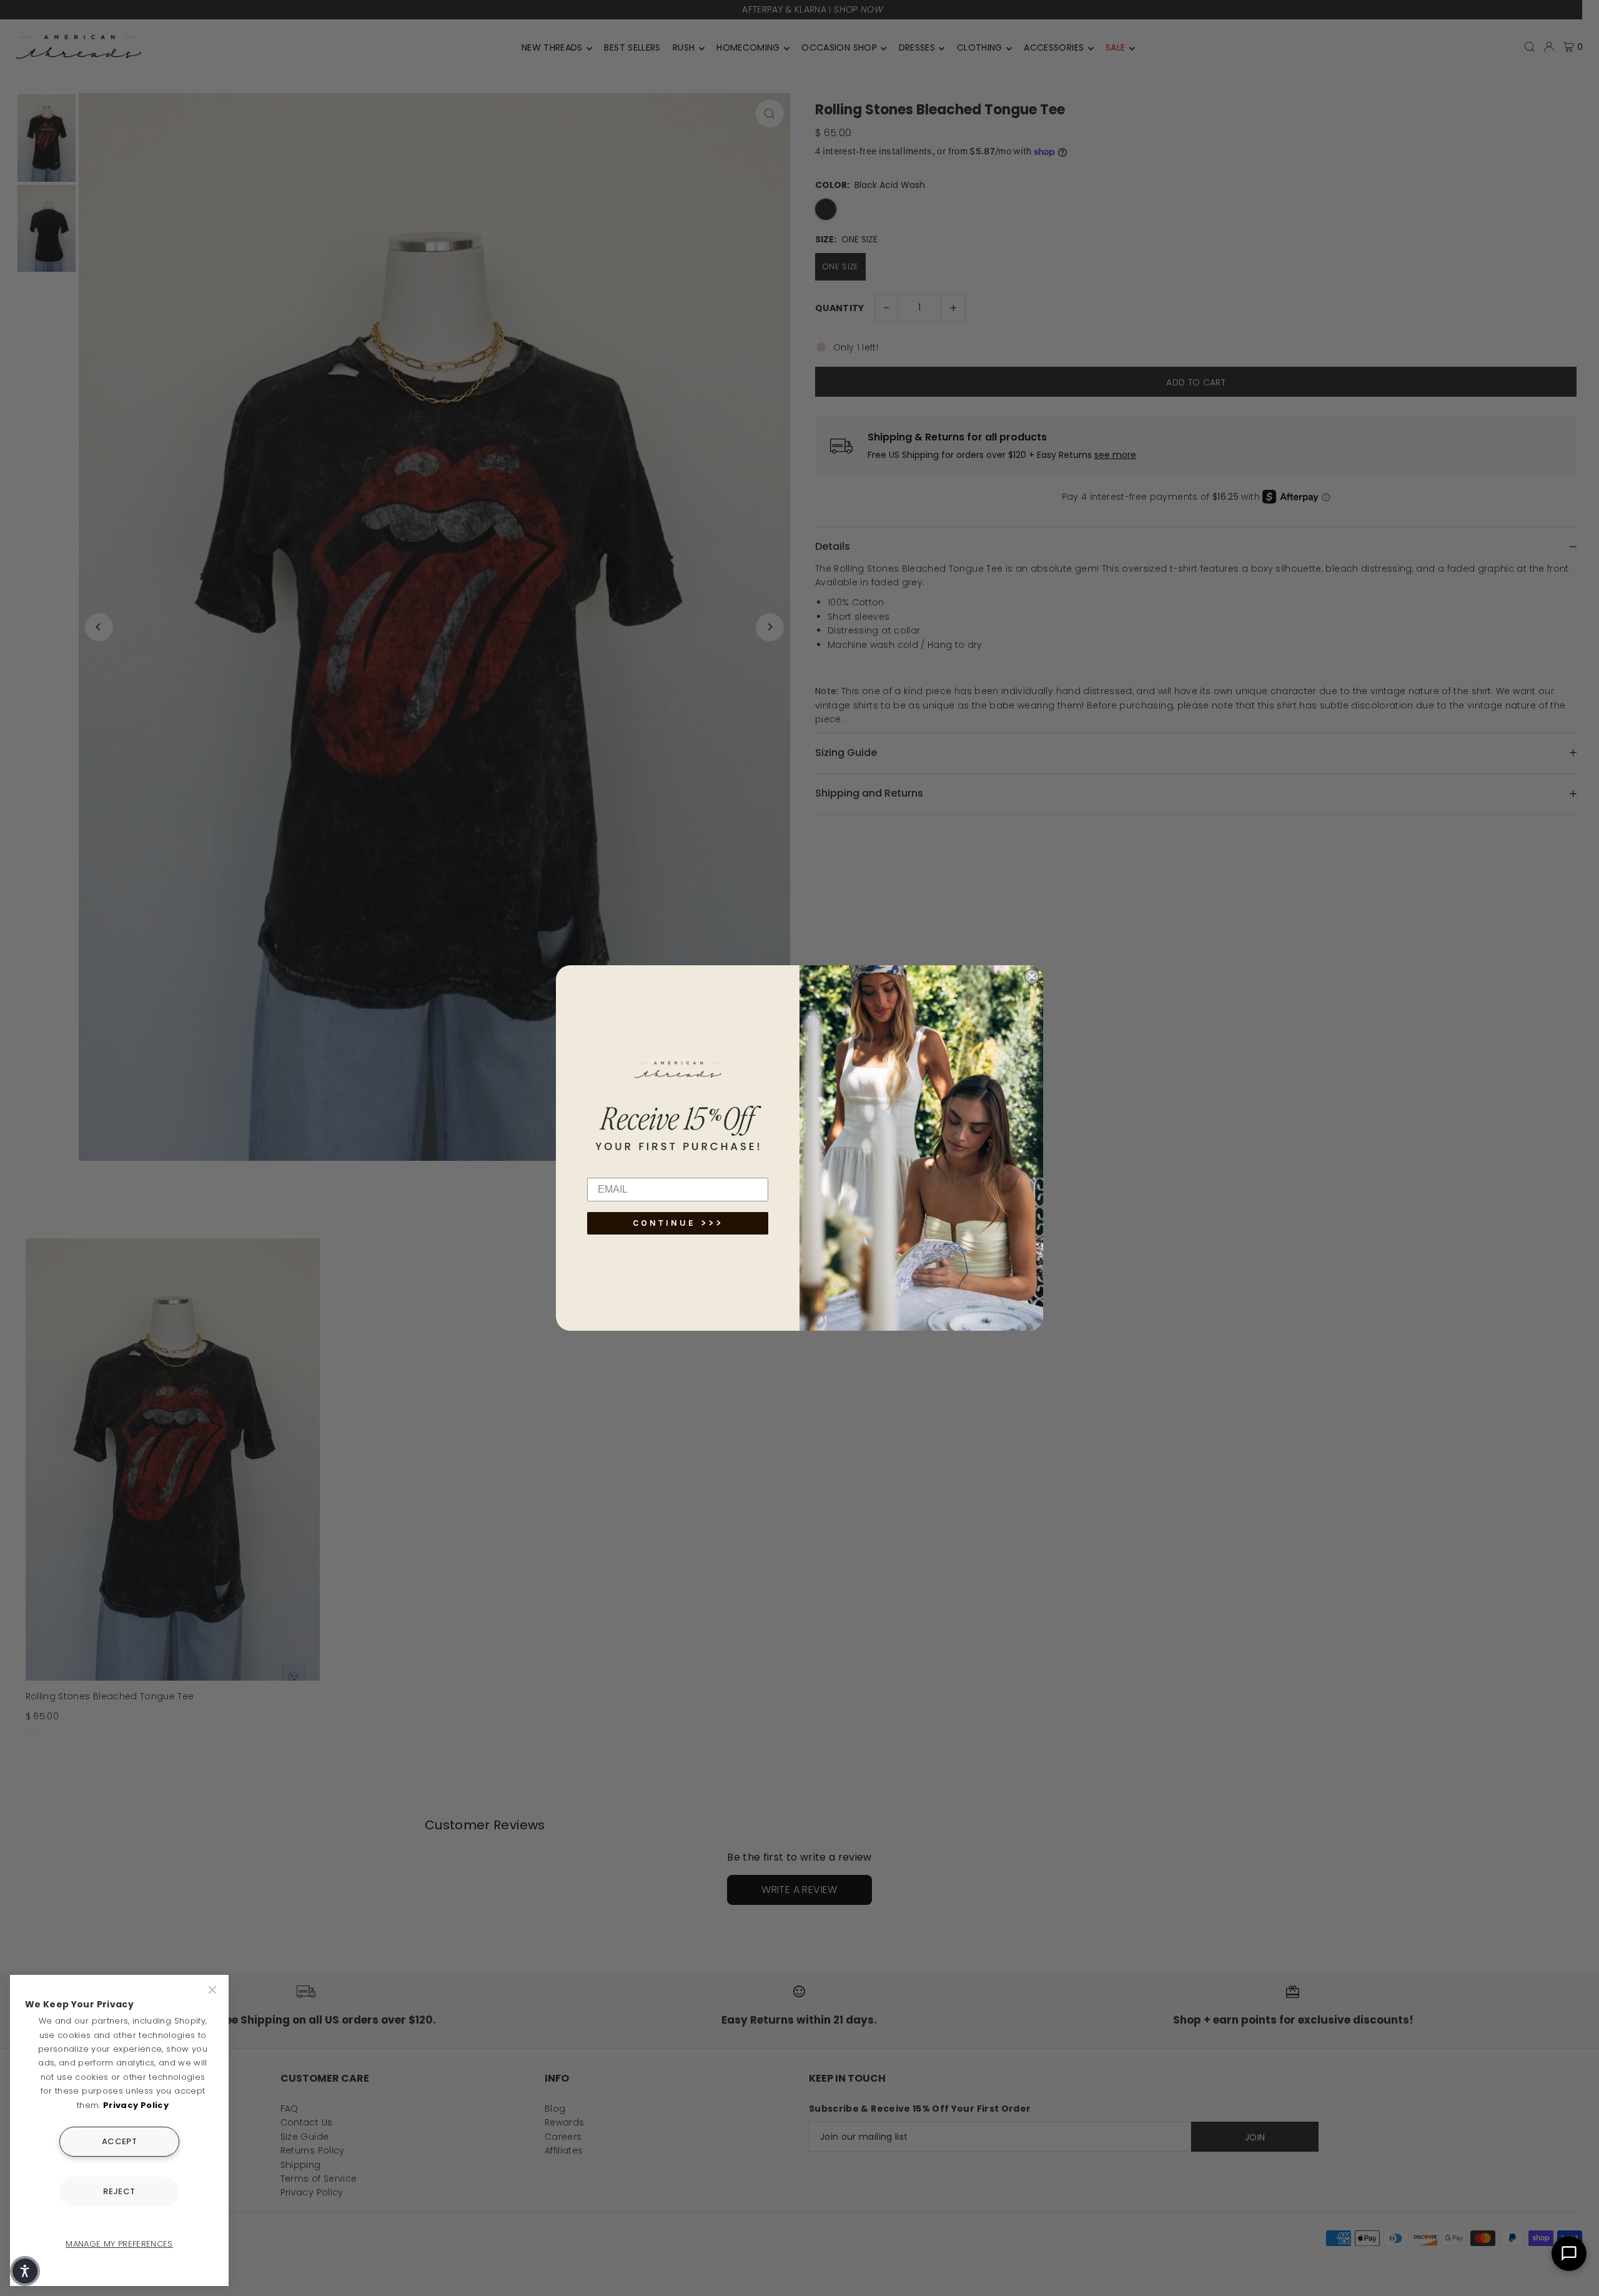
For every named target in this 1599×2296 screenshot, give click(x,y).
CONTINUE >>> (678, 1223)
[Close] (214, 1990)
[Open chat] (1569, 2254)
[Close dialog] (1032, 977)
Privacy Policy (136, 2105)
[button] (25, 2271)
